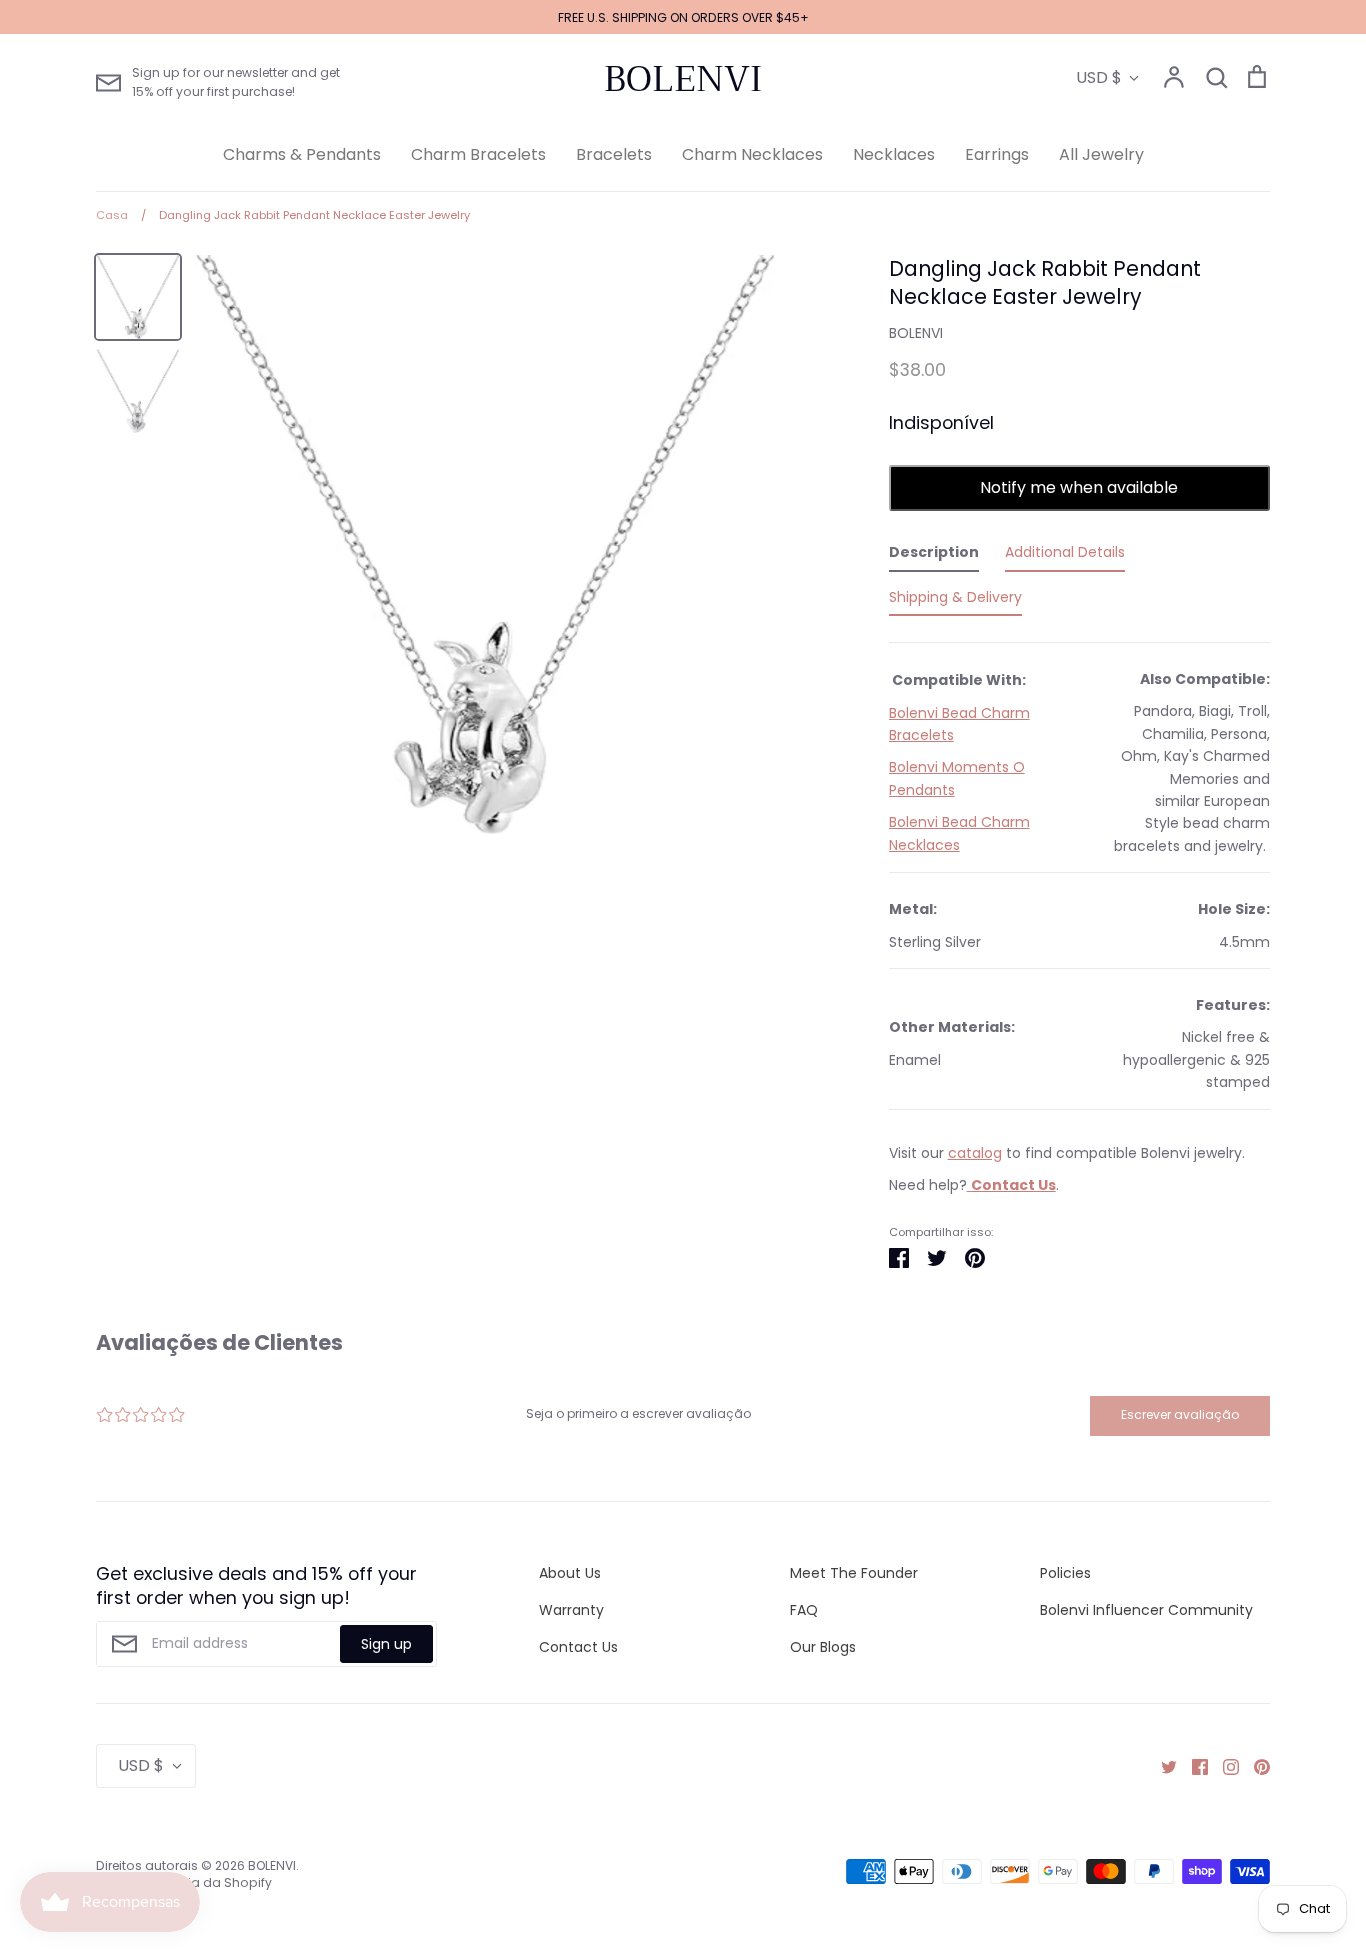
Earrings (997, 154)
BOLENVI (683, 79)
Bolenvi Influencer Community (1146, 1610)
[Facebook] (1192, 1766)
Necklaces (894, 154)
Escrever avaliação (1180, 1414)
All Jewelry (1101, 154)
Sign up (386, 1644)
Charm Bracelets (478, 154)
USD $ (1099, 77)
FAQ (804, 1610)
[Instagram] (1223, 1766)
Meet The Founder (854, 1573)
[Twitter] (1161, 1766)
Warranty (571, 1610)
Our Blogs (823, 1647)
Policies (1065, 1573)
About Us (570, 1573)
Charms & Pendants (302, 154)
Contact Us (578, 1647)
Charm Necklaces (752, 154)
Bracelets (614, 154)
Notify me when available (1079, 487)
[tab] (934, 556)
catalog (975, 1153)
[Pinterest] (1254, 1766)
